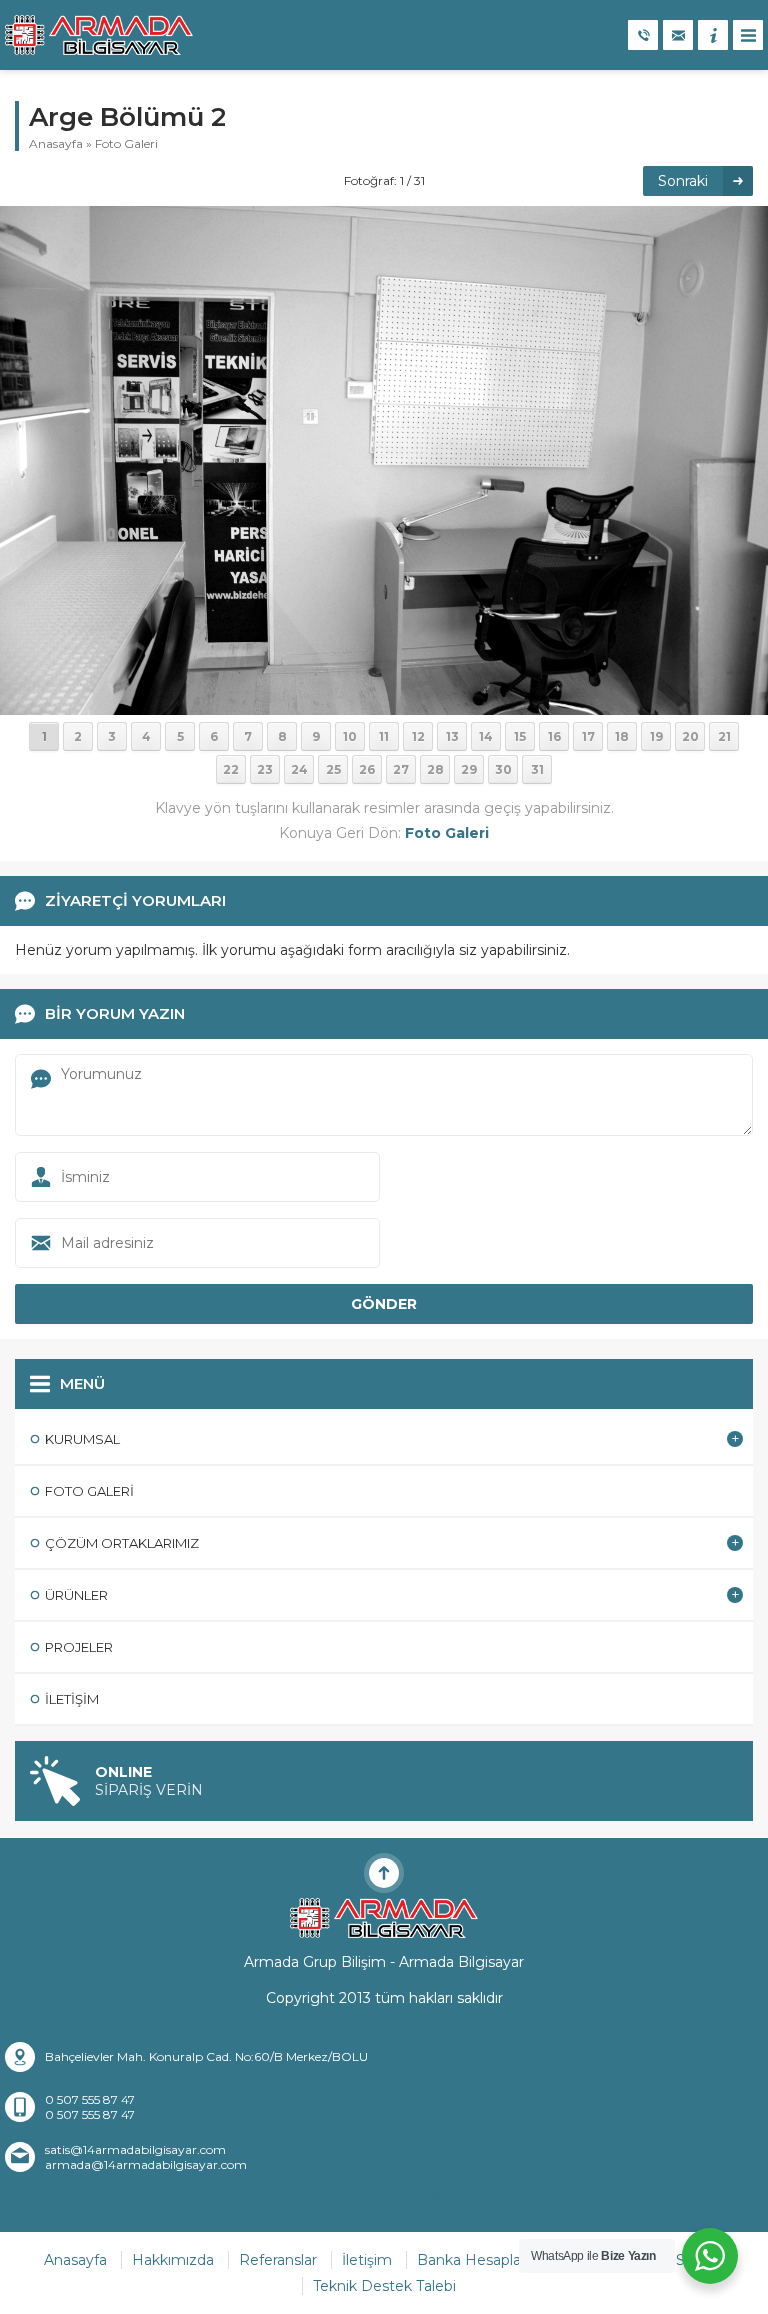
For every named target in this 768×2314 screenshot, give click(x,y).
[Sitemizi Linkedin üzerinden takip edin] (384, 2197)
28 (435, 769)
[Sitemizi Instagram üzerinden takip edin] (358, 2197)
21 (724, 736)
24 (299, 769)
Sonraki (683, 181)
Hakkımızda (173, 2260)
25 (333, 769)
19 (656, 736)
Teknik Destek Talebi (384, 2286)
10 (350, 736)
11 (384, 736)
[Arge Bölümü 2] (384, 459)
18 (622, 736)
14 (486, 736)
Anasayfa (56, 143)
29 (469, 769)
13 (452, 736)
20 (690, 736)
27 (401, 769)
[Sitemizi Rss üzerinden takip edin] (462, 2197)
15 (520, 736)
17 (588, 736)
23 (265, 769)
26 (367, 769)
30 (503, 769)
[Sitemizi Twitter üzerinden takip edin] (332, 2197)
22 (231, 769)
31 (537, 769)
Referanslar (278, 2260)
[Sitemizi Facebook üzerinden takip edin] (306, 2197)
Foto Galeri (126, 143)
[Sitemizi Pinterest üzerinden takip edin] (436, 2197)
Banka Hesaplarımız (486, 2260)
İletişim (367, 2260)
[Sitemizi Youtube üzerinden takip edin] (410, 2197)
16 (554, 736)
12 (418, 736)
